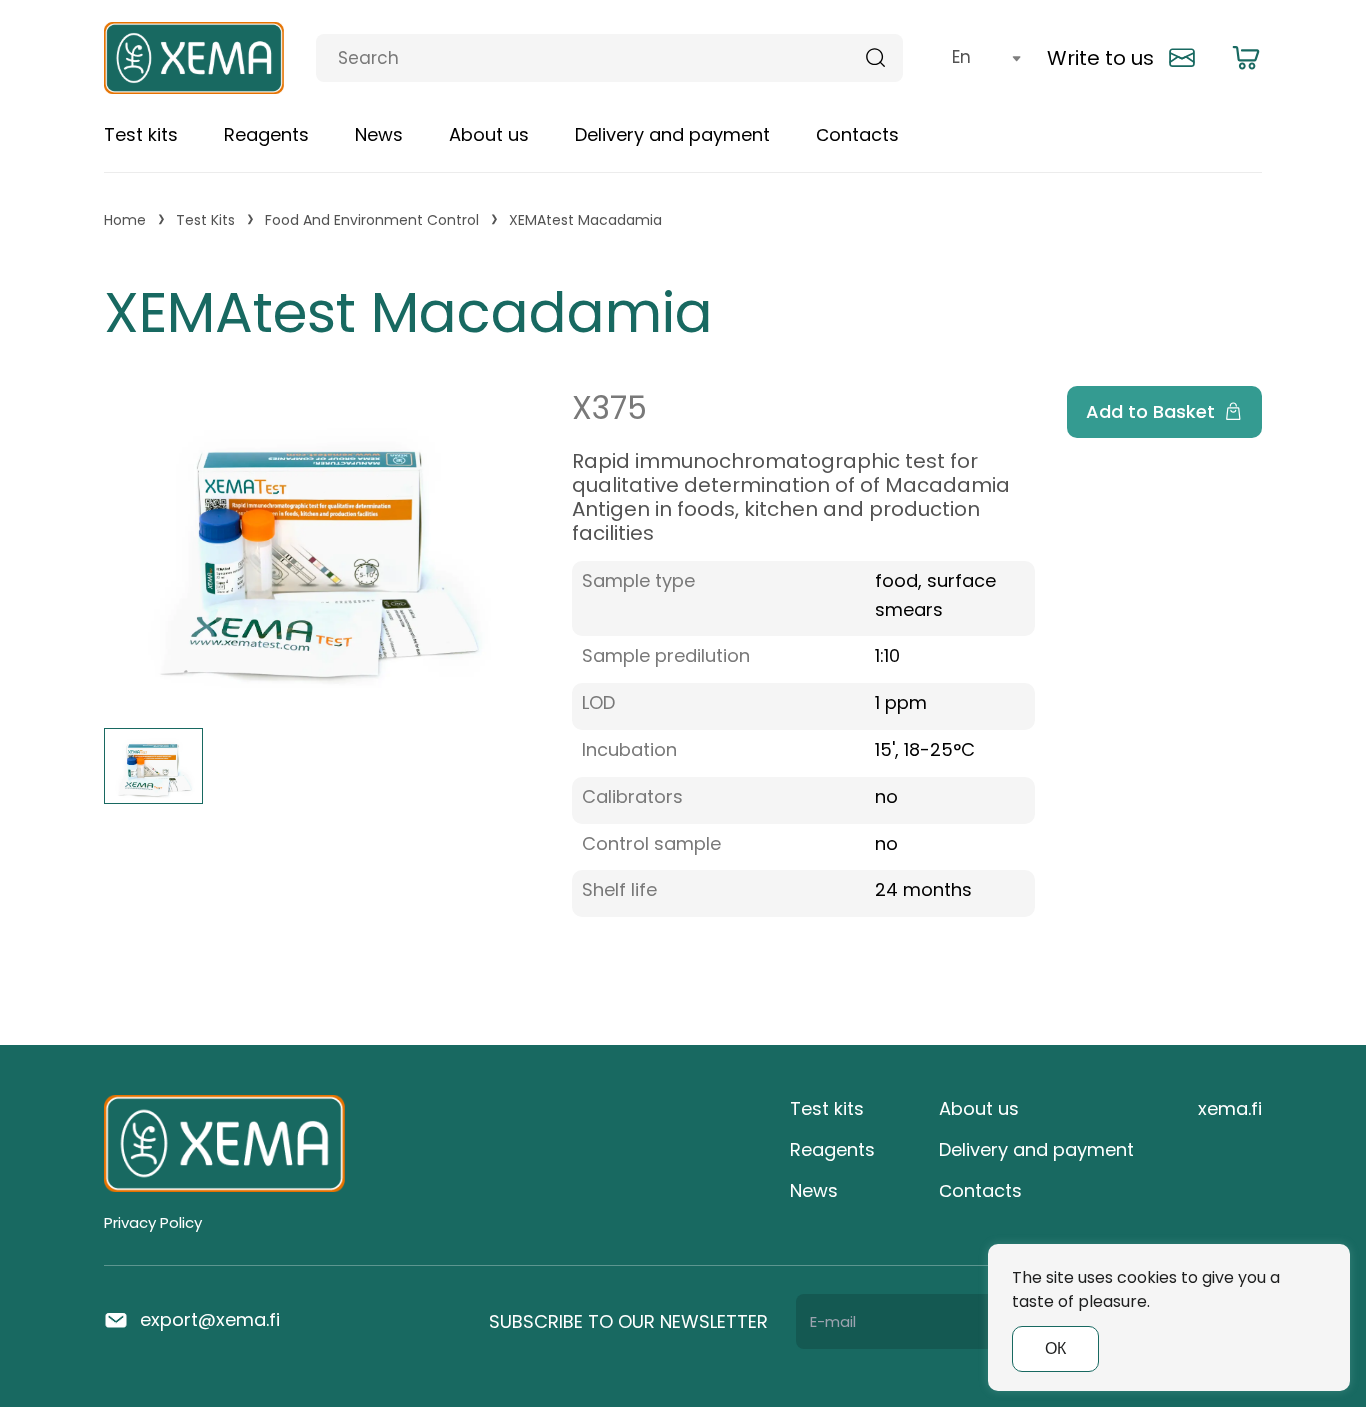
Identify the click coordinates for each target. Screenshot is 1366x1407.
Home (125, 220)
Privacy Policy (153, 1222)
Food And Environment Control (372, 220)
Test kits (141, 134)
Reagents (266, 134)
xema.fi (1230, 1108)
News (379, 134)
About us (489, 134)
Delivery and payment (672, 134)
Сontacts (857, 134)
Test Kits (205, 220)
